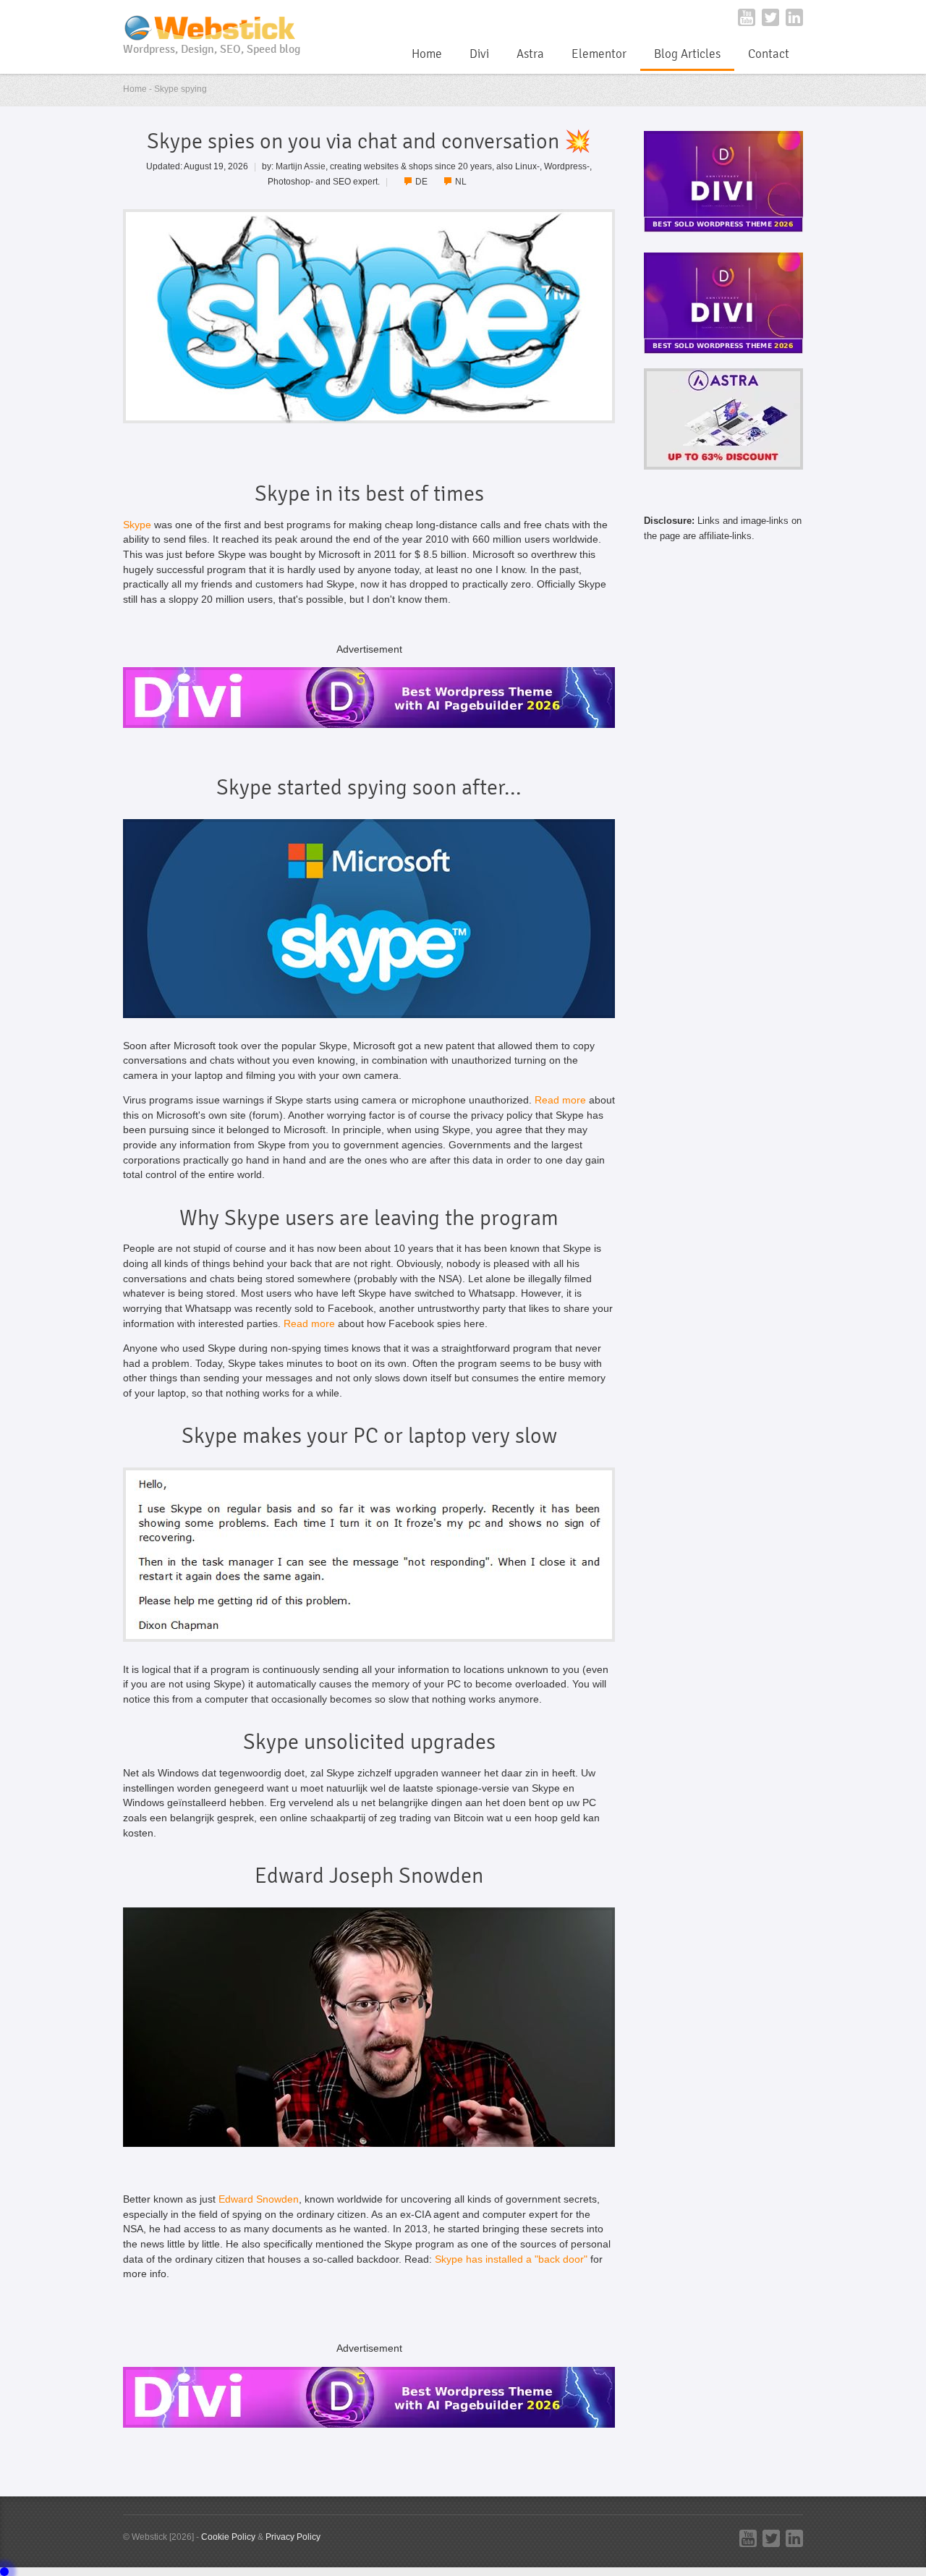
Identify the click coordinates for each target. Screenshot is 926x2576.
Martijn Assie (301, 166)
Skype (137, 525)
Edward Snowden (259, 2199)
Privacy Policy (293, 2537)
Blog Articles (687, 54)
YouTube (747, 17)
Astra (530, 54)
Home (427, 54)
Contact (769, 54)
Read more (560, 1100)
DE (421, 181)
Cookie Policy (228, 2537)
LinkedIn (794, 17)
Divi (479, 54)
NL (461, 181)
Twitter (770, 17)
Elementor (599, 54)
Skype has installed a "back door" (511, 2259)
